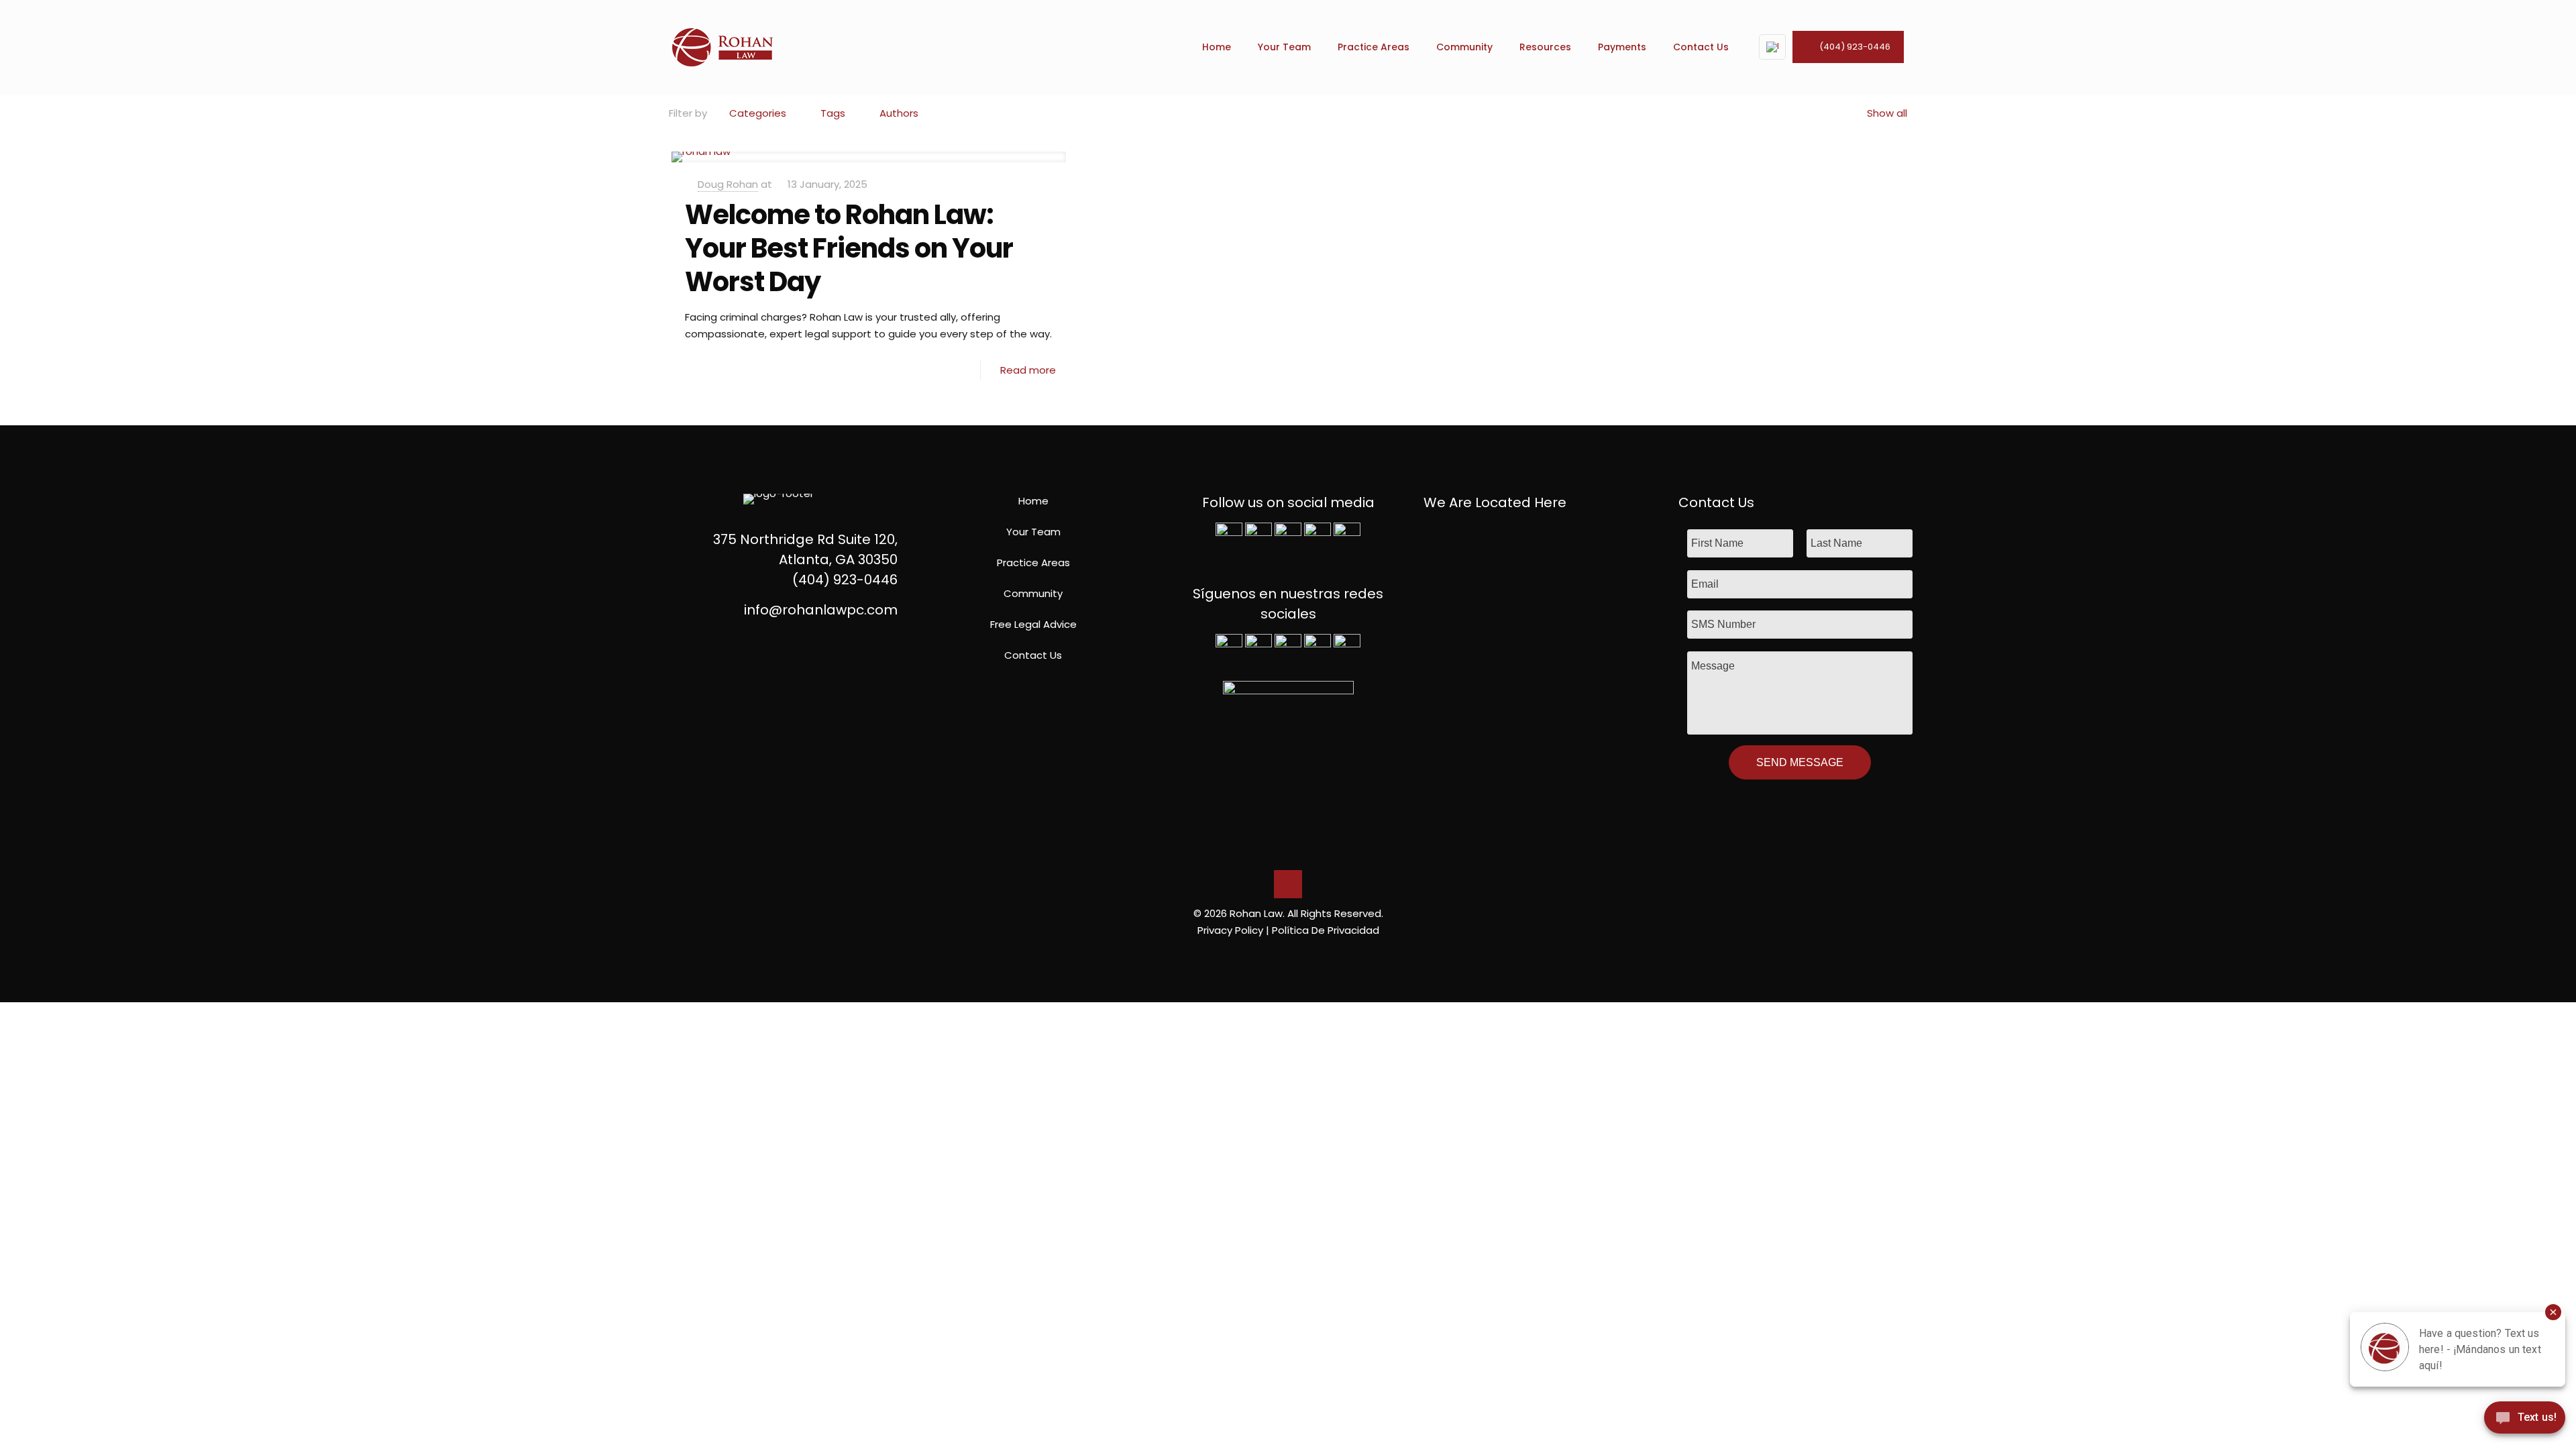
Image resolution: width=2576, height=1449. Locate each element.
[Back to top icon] (1288, 884)
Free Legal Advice (1033, 624)
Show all (1887, 113)
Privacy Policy (1230, 930)
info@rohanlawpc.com (821, 610)
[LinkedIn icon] (1295, 954)
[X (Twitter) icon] (1281, 954)
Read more (1028, 370)
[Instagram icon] (1309, 954)
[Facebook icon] (1267, 954)
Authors (899, 113)
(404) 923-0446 (1855, 47)
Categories (758, 113)
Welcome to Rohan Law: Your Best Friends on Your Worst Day (849, 248)
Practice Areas (1033, 562)
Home (1033, 501)
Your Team (1033, 532)
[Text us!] (2525, 1421)
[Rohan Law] (722, 47)
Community (1033, 593)
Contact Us (1033, 655)
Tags (833, 113)
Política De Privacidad (1326, 930)
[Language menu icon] (1772, 47)
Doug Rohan (728, 184)
